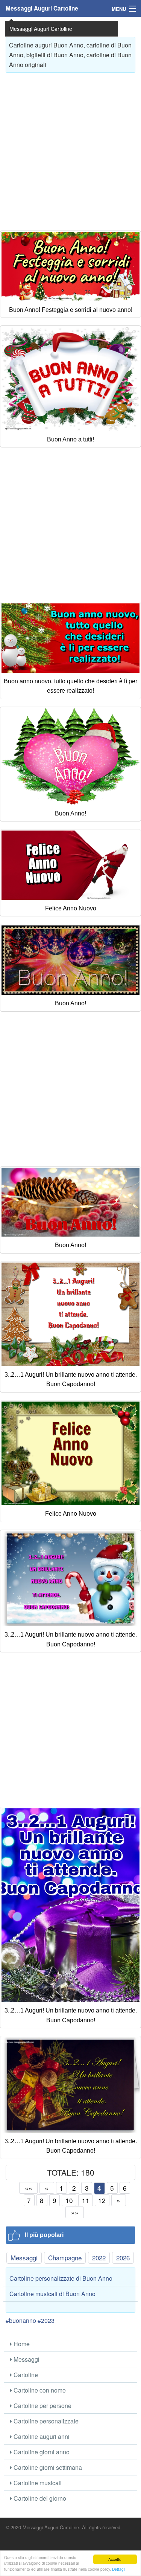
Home (21, 2344)
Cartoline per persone (42, 2406)
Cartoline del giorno (39, 2498)
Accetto (115, 2559)
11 (86, 2200)
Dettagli (119, 2569)
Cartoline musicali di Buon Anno (52, 2294)
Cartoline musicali (37, 2483)
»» (75, 2212)
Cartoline (25, 2375)
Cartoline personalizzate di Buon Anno (61, 2278)
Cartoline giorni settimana (47, 2467)
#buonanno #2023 (30, 2320)
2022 (99, 2258)
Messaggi (24, 2258)
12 (102, 2200)
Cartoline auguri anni (41, 2436)
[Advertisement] (70, 149)
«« (29, 2188)
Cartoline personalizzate (45, 2421)
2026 (123, 2258)
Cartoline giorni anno (41, 2452)
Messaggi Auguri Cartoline (42, 8)
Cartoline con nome (39, 2390)
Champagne (65, 2258)
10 (69, 2200)
